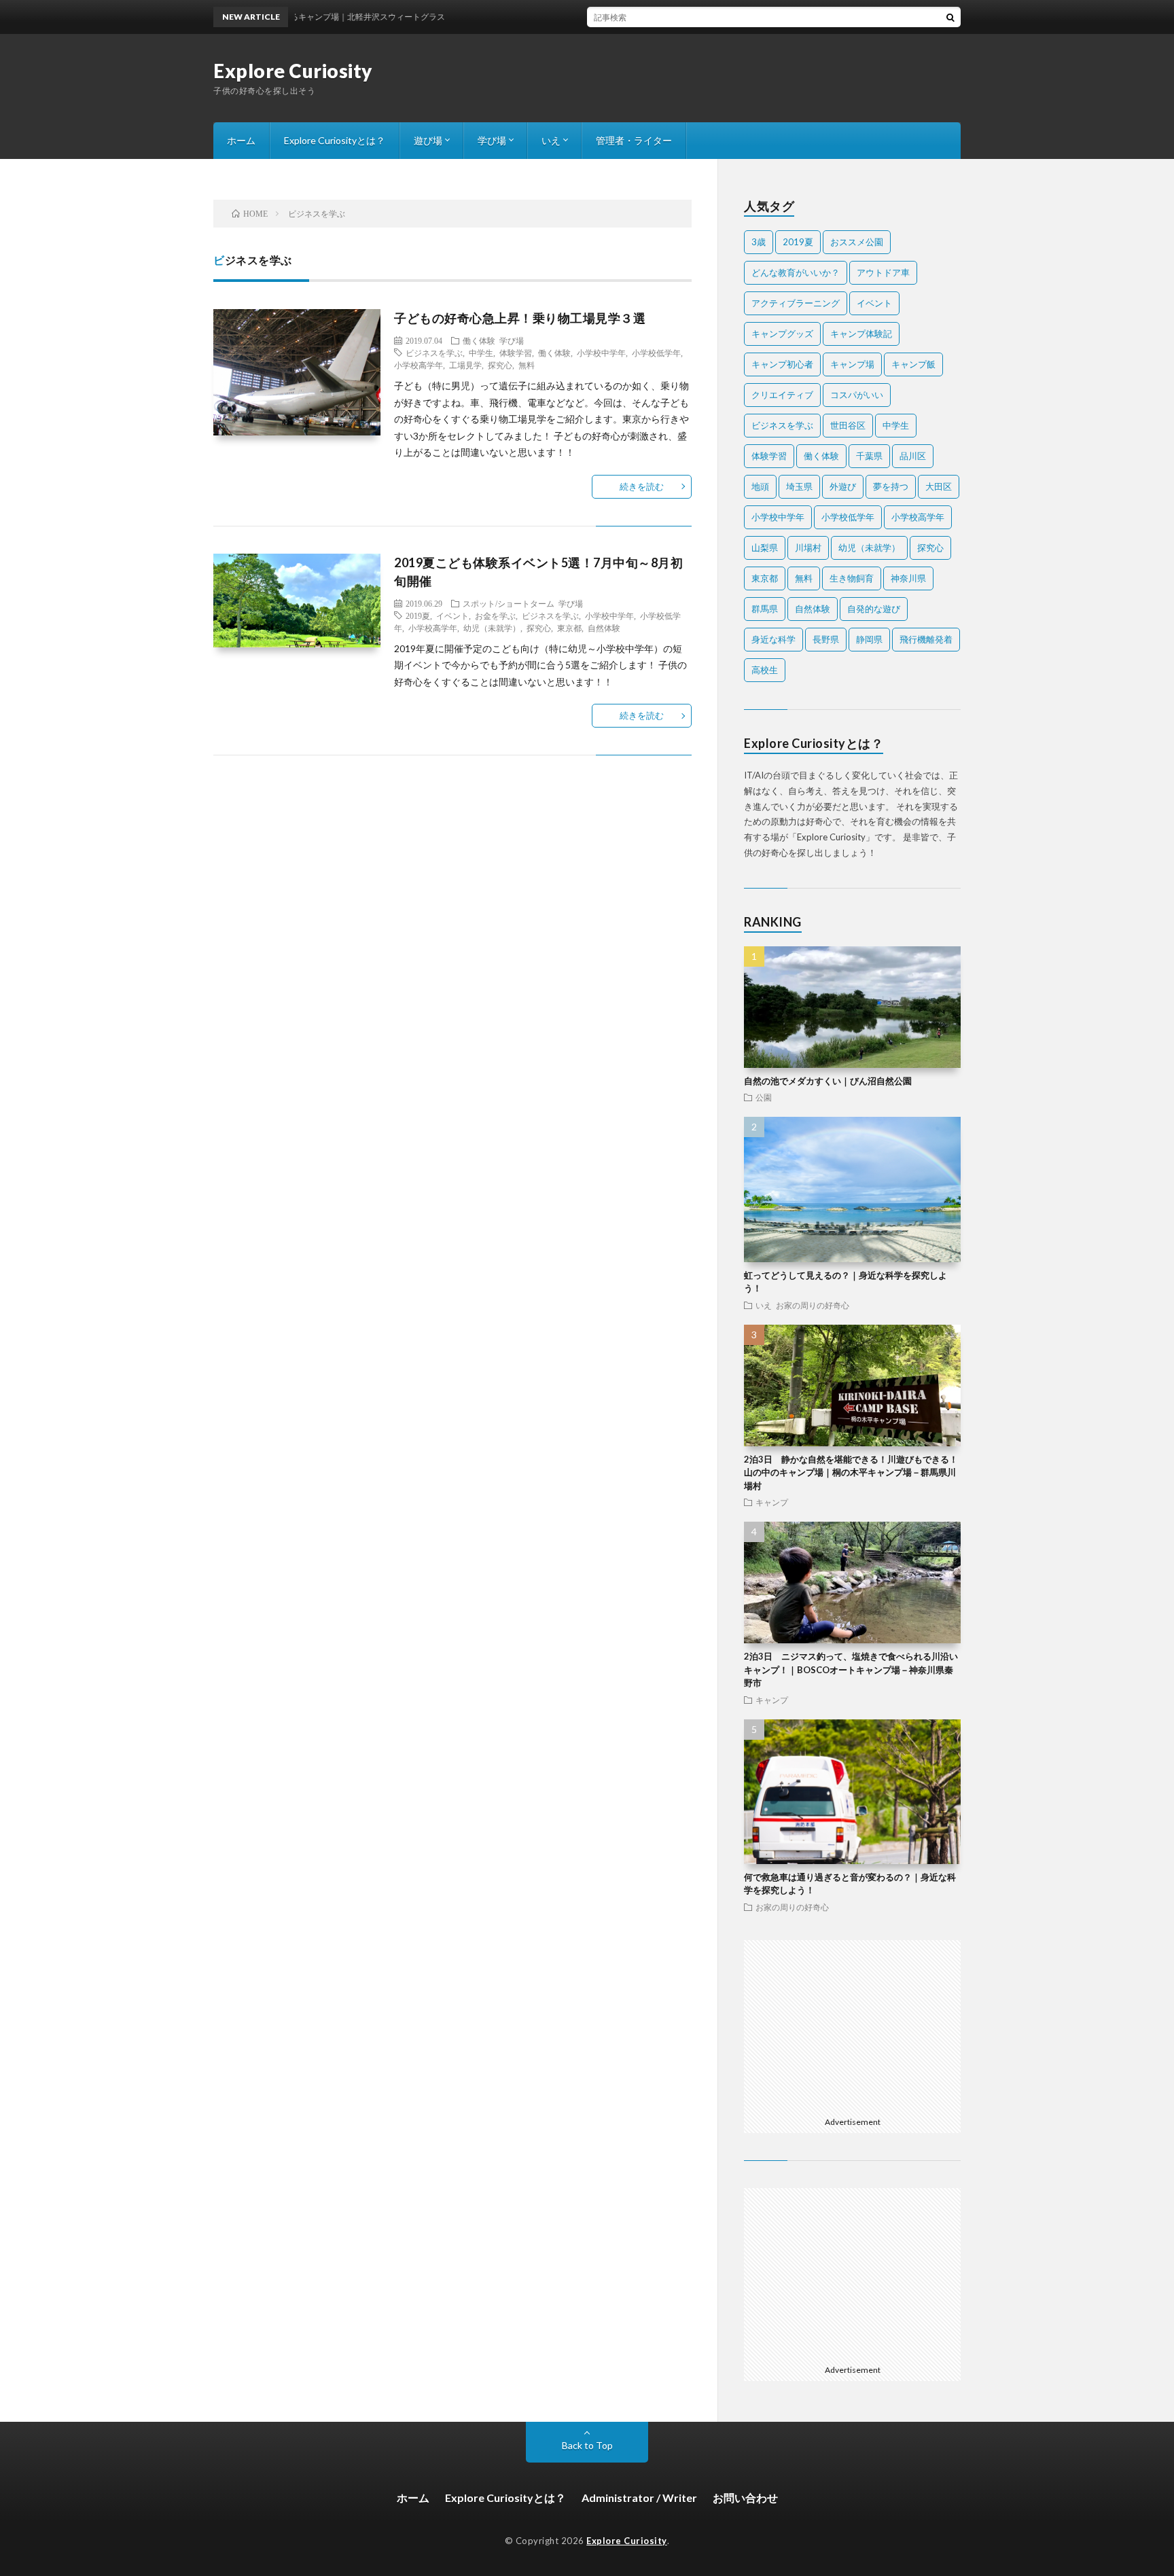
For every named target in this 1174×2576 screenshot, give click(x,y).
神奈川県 (908, 578)
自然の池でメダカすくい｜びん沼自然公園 (828, 1081)
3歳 (759, 242)
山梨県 (765, 548)
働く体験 (479, 340)
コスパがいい (857, 395)
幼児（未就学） (492, 628)
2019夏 (418, 615)
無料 (527, 365)
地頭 (760, 486)
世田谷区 (848, 425)
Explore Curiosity (293, 71)
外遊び (843, 486)
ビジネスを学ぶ (434, 353)
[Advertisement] (853, 2025)
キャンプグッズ (782, 334)
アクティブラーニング (796, 303)
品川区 (913, 456)
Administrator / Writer (639, 2498)
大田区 (939, 486)
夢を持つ (891, 486)
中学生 (481, 353)
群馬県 (765, 609)
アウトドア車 (883, 272)
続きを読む (642, 486)
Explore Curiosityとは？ (335, 140)
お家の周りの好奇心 (813, 1305)
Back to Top (587, 2445)
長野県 (826, 639)
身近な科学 (773, 639)
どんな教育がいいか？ (796, 272)
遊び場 (428, 140)
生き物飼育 (852, 578)
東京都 (569, 628)
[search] (950, 17)
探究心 (500, 365)
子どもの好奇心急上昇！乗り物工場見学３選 (520, 318)
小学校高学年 (419, 365)
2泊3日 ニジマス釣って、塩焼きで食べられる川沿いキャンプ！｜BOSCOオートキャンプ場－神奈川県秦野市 (851, 1669)
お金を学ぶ (495, 615)
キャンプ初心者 (782, 364)
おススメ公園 (857, 242)
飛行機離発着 (926, 639)
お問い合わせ (745, 2498)
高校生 (765, 670)
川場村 (808, 548)
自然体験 (604, 628)
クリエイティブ (782, 395)
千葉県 (869, 456)
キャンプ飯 (913, 364)
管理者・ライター (634, 140)
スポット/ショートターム (509, 603)
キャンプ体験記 (861, 334)
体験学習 (516, 353)
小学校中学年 (601, 353)
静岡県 (869, 639)
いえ (551, 140)
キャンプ (772, 1502)
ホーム (241, 140)
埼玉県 (799, 486)
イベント (452, 615)
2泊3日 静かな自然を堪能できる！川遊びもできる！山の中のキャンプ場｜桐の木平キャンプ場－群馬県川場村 (851, 1472)
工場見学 (465, 365)
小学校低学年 (656, 353)
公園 (764, 1097)
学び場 (492, 140)
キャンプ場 (852, 364)
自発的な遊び (874, 609)
